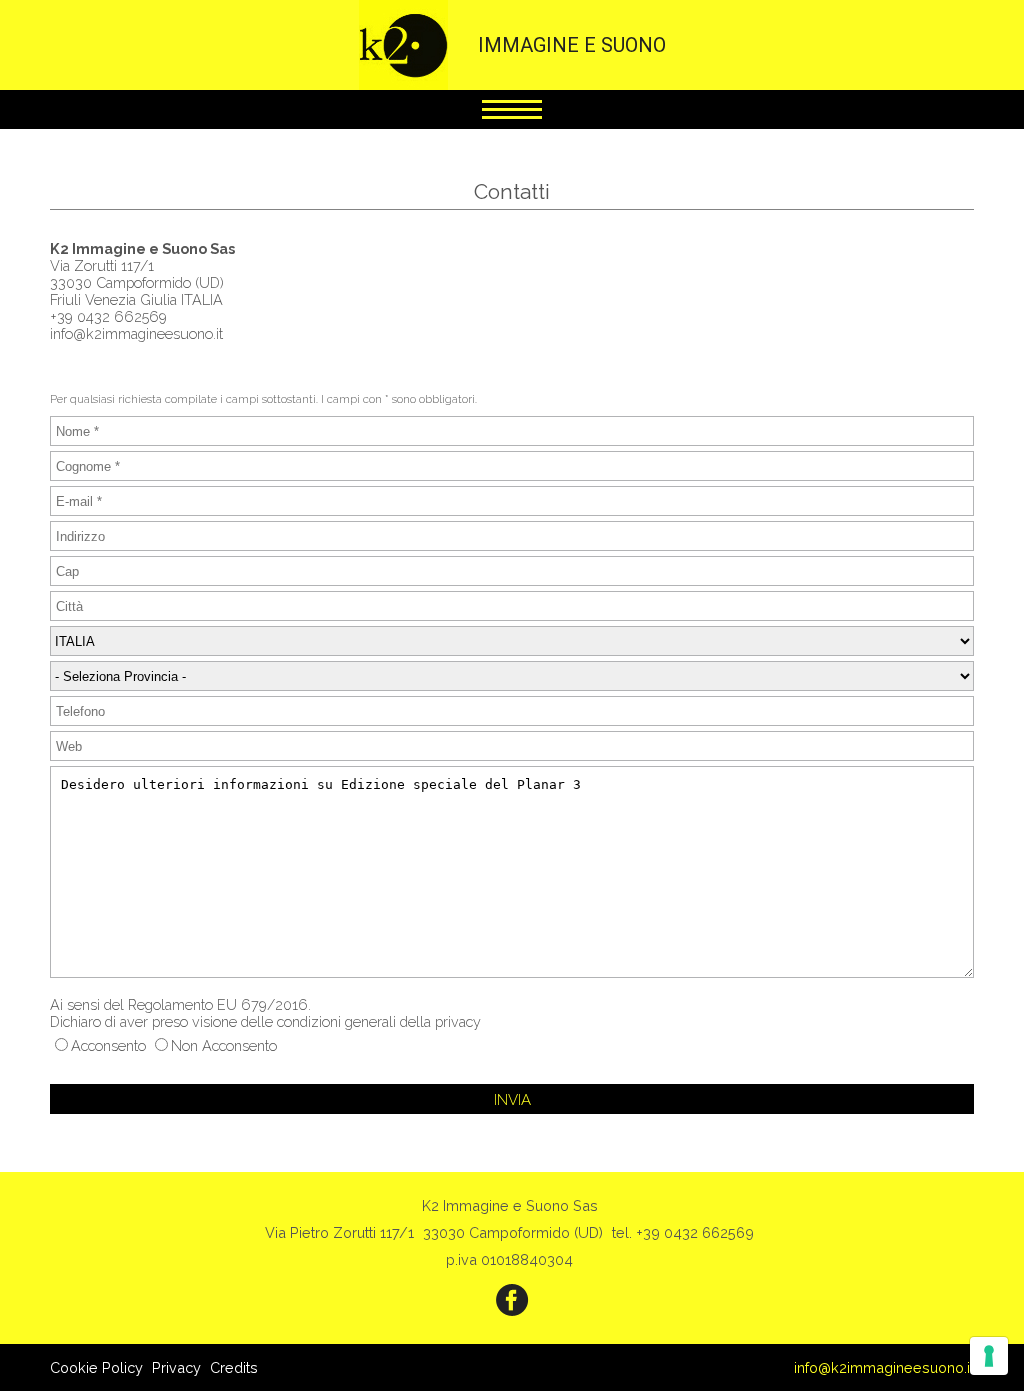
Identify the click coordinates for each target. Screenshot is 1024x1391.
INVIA (512, 1100)
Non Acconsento (224, 1045)
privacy (458, 1021)
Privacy (176, 1367)
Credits (234, 1367)
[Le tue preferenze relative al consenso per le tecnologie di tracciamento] (989, 1356)
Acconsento (108, 1045)
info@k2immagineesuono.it (884, 1367)
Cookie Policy (96, 1367)
